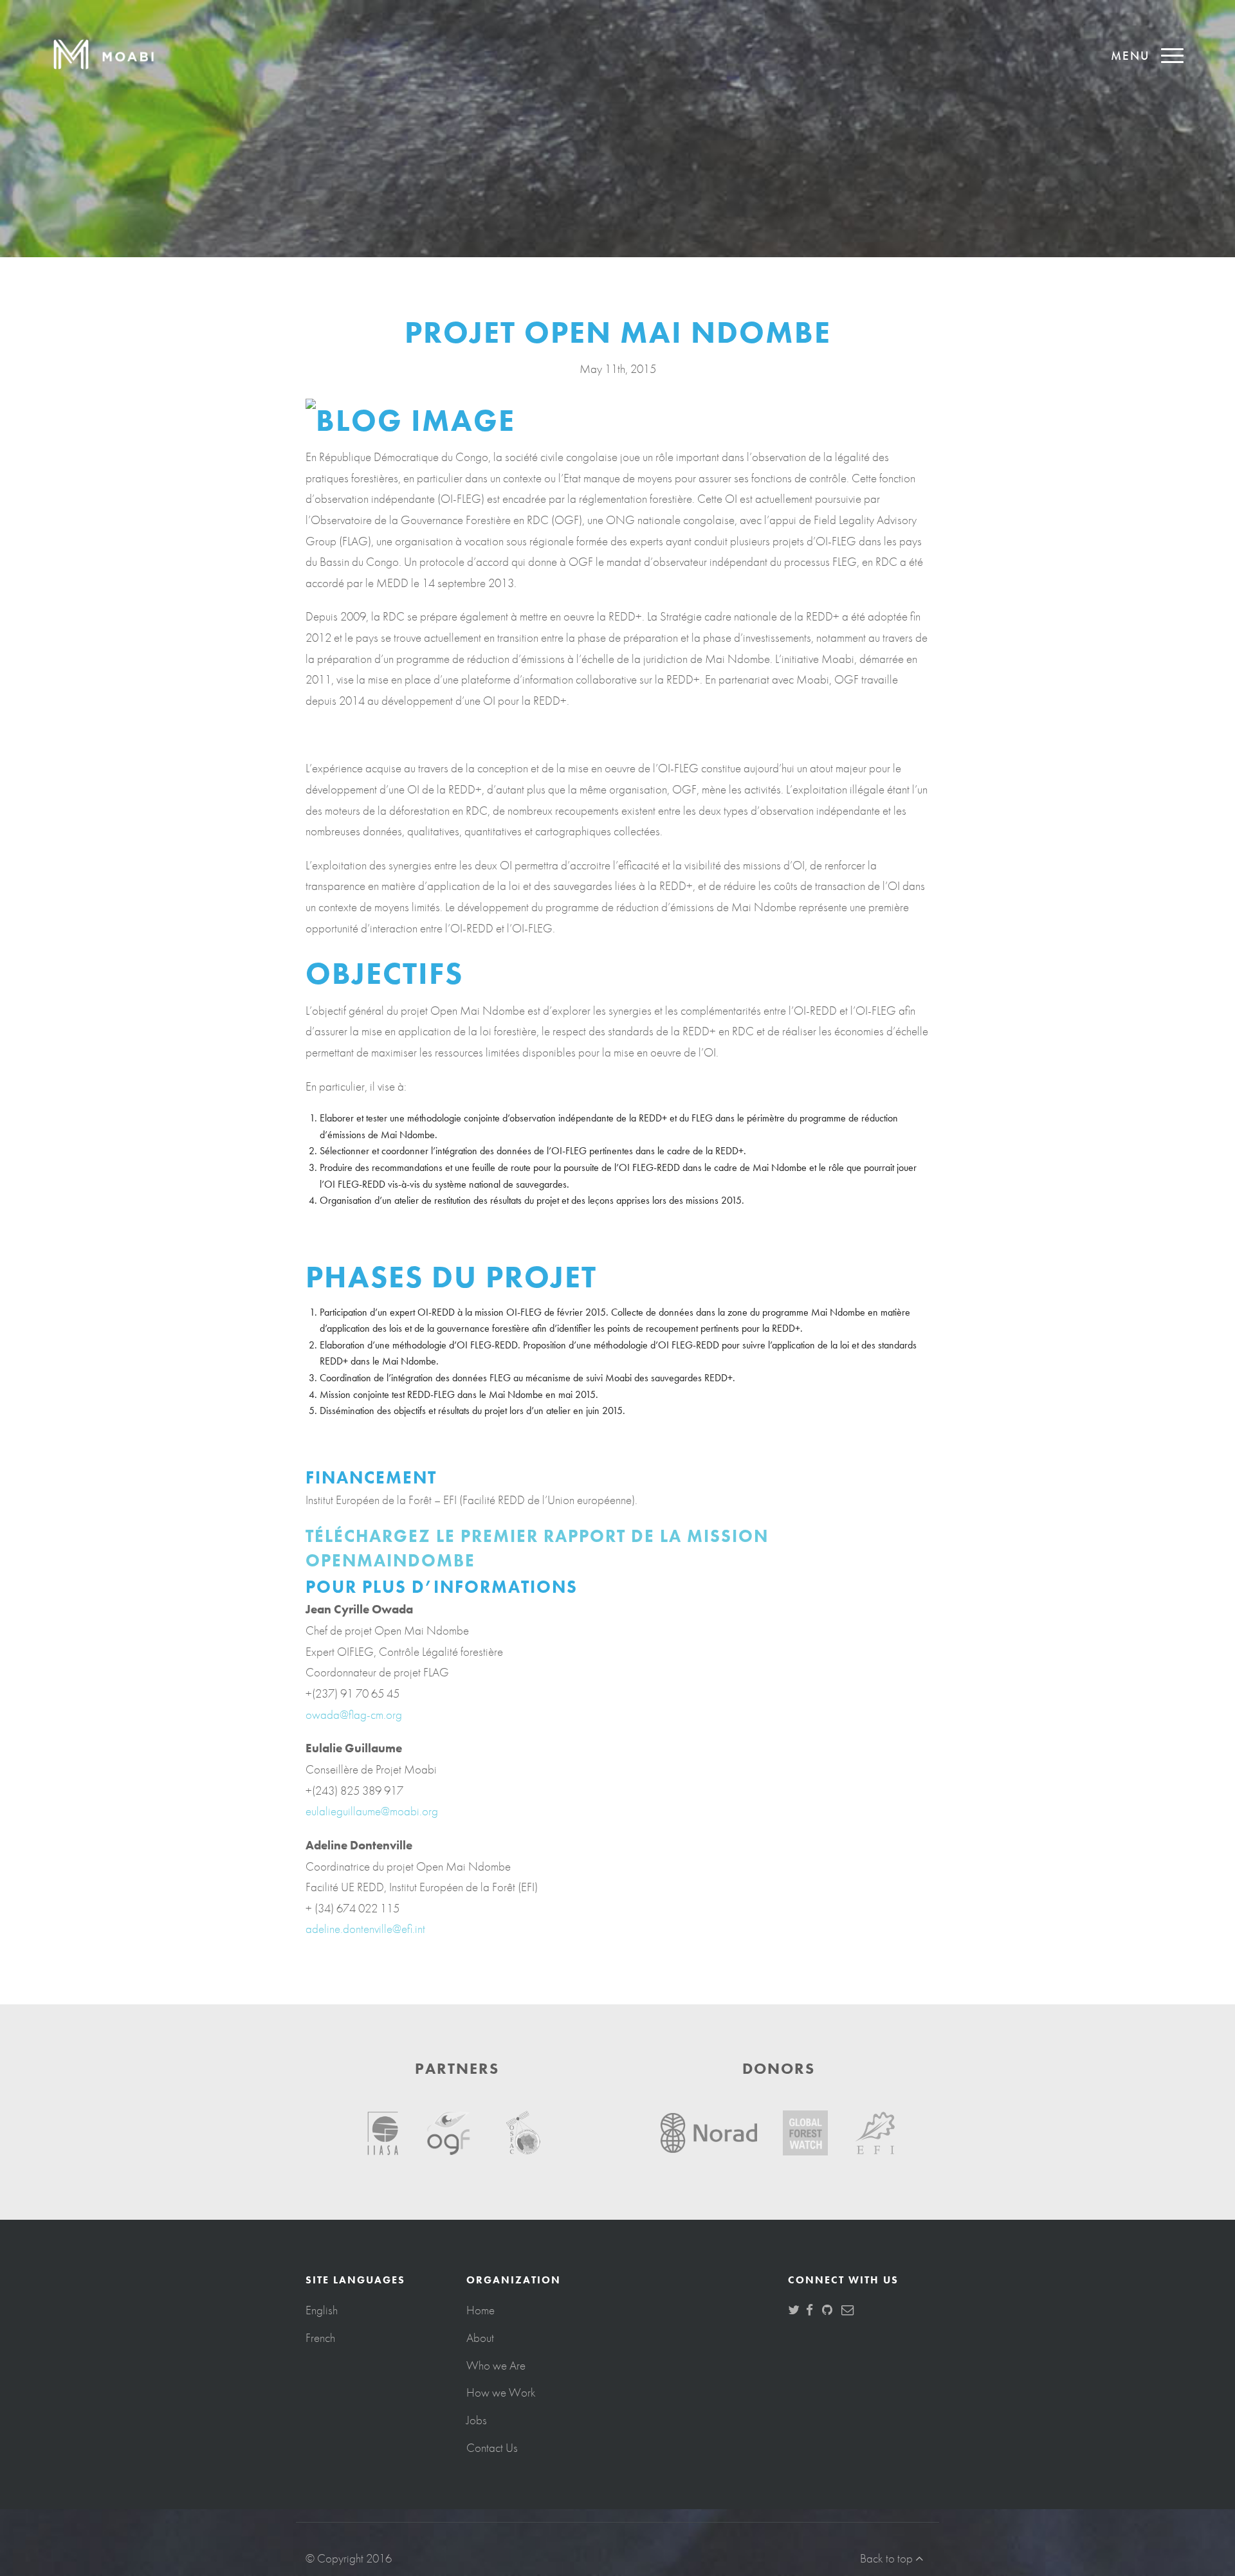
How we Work (501, 2392)
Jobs (477, 2420)
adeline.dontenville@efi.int (365, 1929)
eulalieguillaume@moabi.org (372, 1811)
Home (480, 2310)
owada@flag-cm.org (354, 1715)
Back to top (888, 2558)
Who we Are (496, 2365)
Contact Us (492, 2448)
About (480, 2338)
